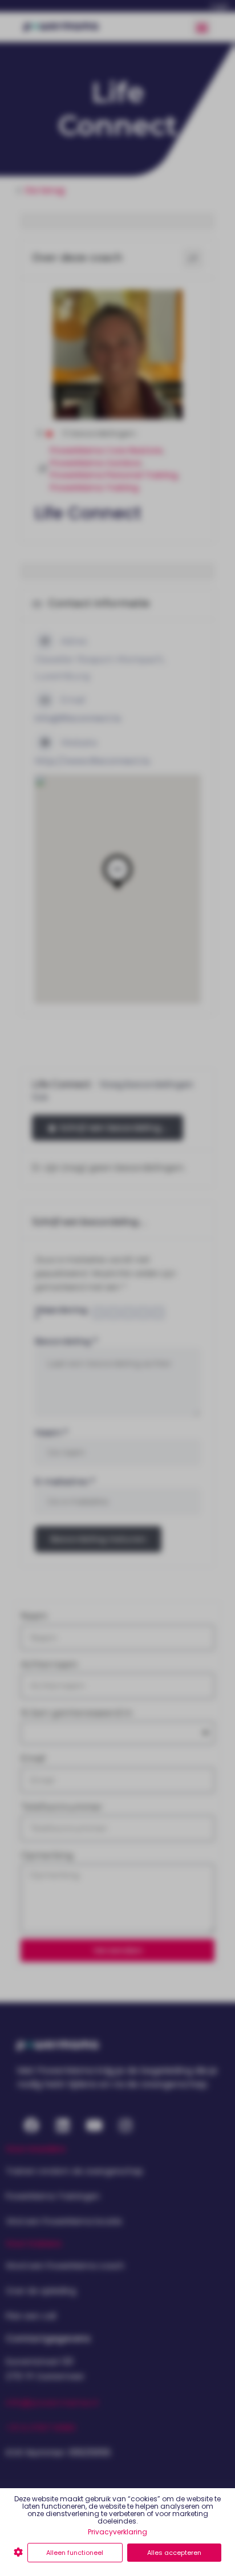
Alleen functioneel (75, 2553)
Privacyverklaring (117, 2532)
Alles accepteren (174, 2553)
